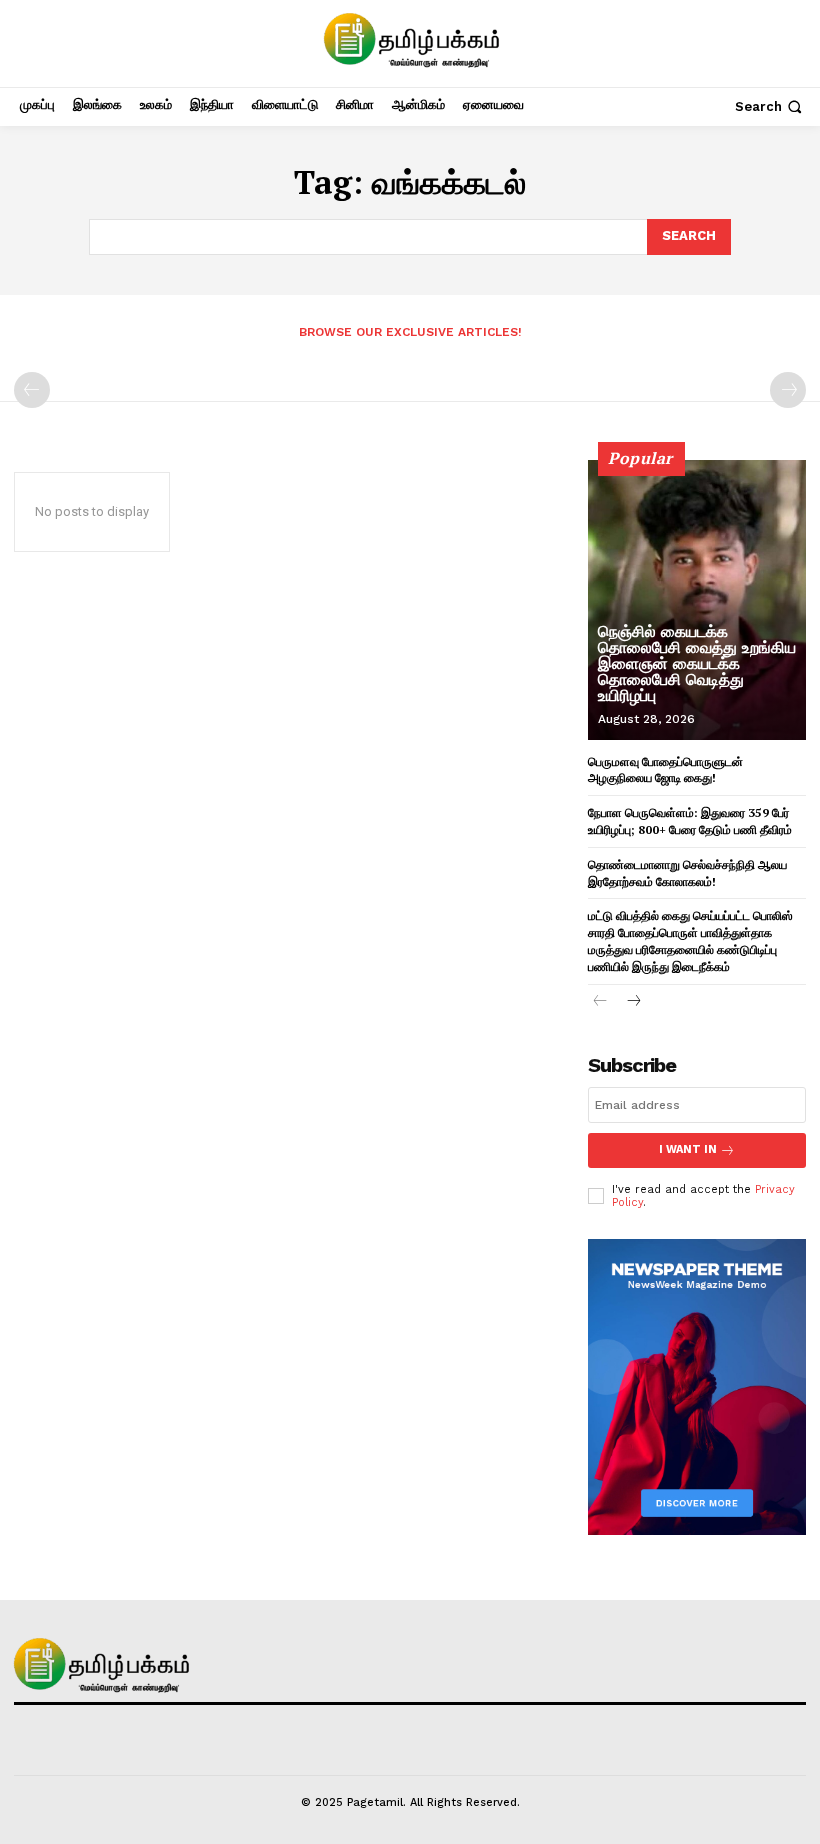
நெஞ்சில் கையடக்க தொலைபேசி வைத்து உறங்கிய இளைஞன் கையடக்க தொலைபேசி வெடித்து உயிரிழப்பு (697, 663)
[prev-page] (32, 390)
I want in (688, 1149)
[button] (770, 106)
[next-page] (632, 1002)
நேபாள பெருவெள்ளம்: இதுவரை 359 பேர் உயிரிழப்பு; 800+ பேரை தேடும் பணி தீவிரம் (690, 821)
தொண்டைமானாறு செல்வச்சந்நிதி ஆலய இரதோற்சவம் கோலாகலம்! (687, 873)
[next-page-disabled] (788, 390)
